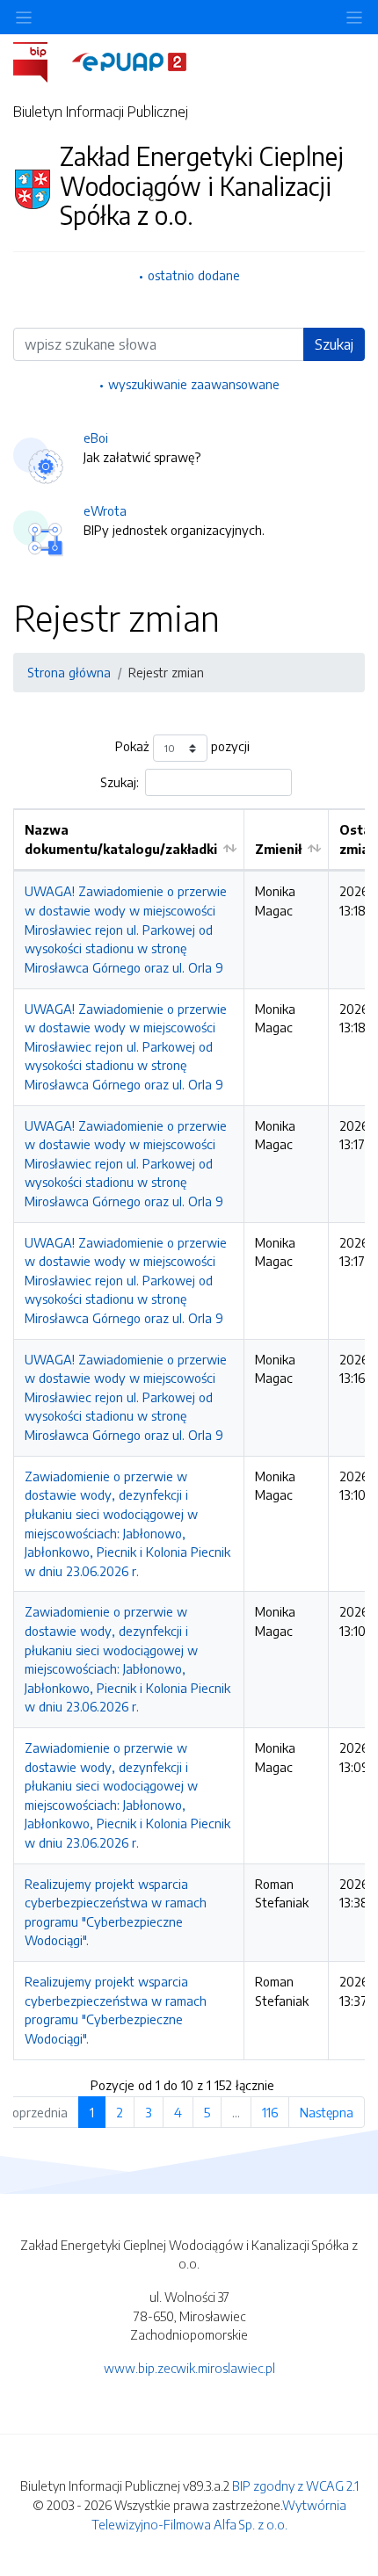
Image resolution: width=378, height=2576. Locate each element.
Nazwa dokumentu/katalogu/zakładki (121, 839)
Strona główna (69, 672)
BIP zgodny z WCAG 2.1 (295, 2486)
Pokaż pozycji (182, 747)
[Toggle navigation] (354, 17)
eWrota (105, 510)
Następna (327, 2112)
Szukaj (334, 344)
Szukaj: (120, 782)
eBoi (96, 438)
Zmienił (278, 849)
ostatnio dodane (194, 275)
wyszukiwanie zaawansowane (194, 384)
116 (270, 2112)
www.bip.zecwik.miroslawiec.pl (189, 2368)
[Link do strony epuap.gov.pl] (129, 61)
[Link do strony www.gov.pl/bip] (41, 61)
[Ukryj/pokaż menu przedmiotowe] (24, 17)
